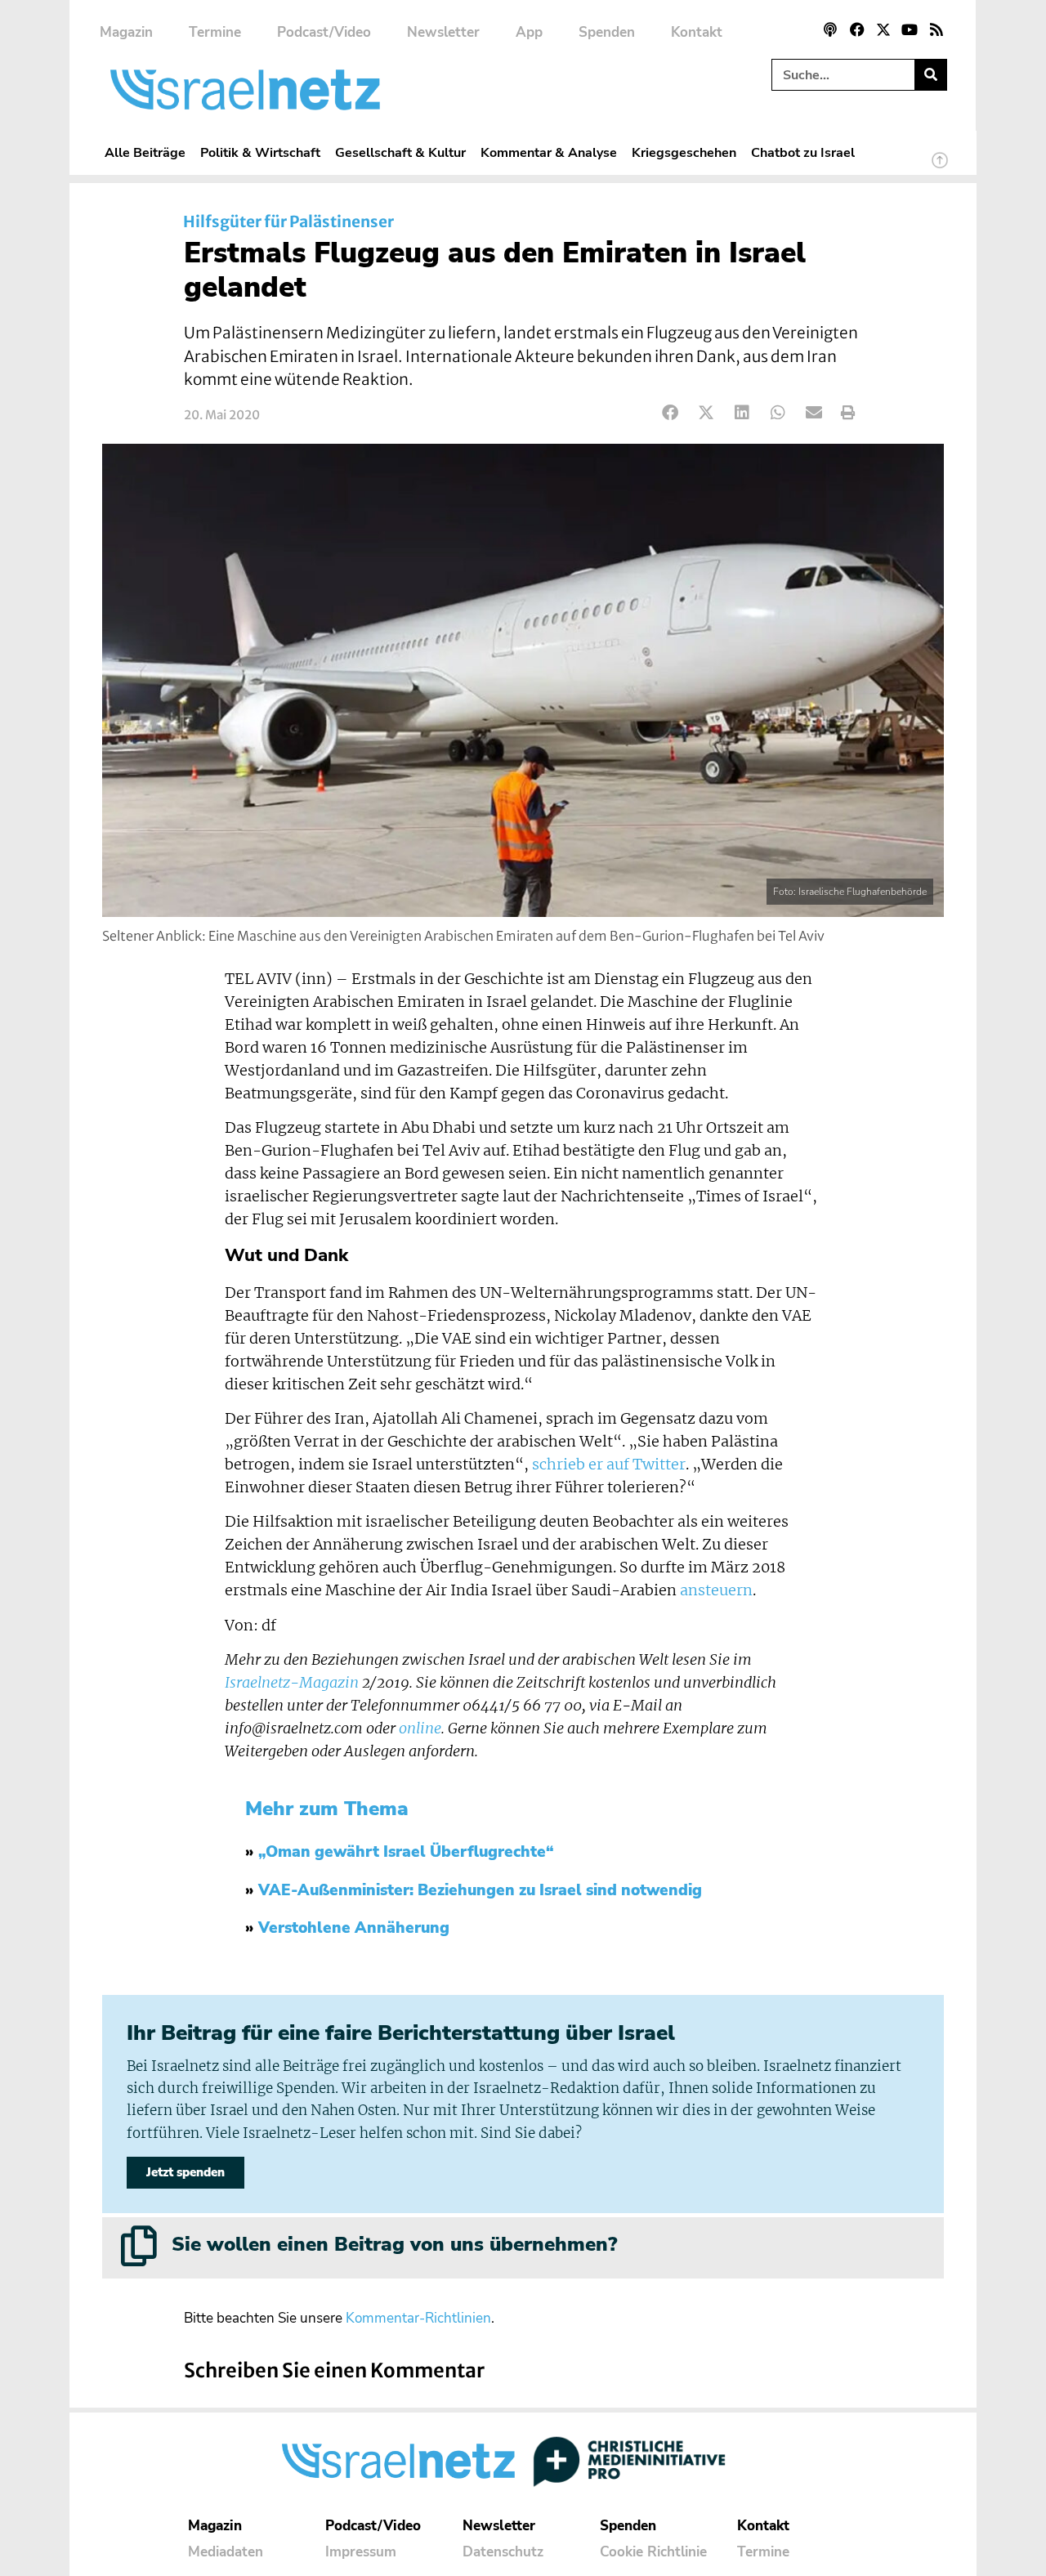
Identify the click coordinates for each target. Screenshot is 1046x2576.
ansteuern (716, 1590)
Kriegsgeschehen (684, 152)
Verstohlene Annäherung (354, 1928)
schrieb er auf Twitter (609, 1465)
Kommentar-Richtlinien (418, 2318)
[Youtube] (910, 29)
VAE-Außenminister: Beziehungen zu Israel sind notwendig (480, 1890)
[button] (671, 413)
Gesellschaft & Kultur (400, 152)
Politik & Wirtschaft (260, 152)
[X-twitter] (883, 29)
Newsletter (443, 32)
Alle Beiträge (145, 152)
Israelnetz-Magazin (292, 1683)
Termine (215, 32)
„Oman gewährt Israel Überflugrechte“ (406, 1852)
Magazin (126, 32)
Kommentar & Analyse (549, 152)
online (420, 1729)
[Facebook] (856, 29)
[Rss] (936, 29)
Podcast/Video (324, 32)
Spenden (607, 32)
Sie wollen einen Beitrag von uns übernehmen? (394, 2244)
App (529, 32)
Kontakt (697, 32)
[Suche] (930, 75)
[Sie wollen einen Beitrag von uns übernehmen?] (139, 2246)
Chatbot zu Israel (803, 152)
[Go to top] (940, 168)
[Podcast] (830, 29)
